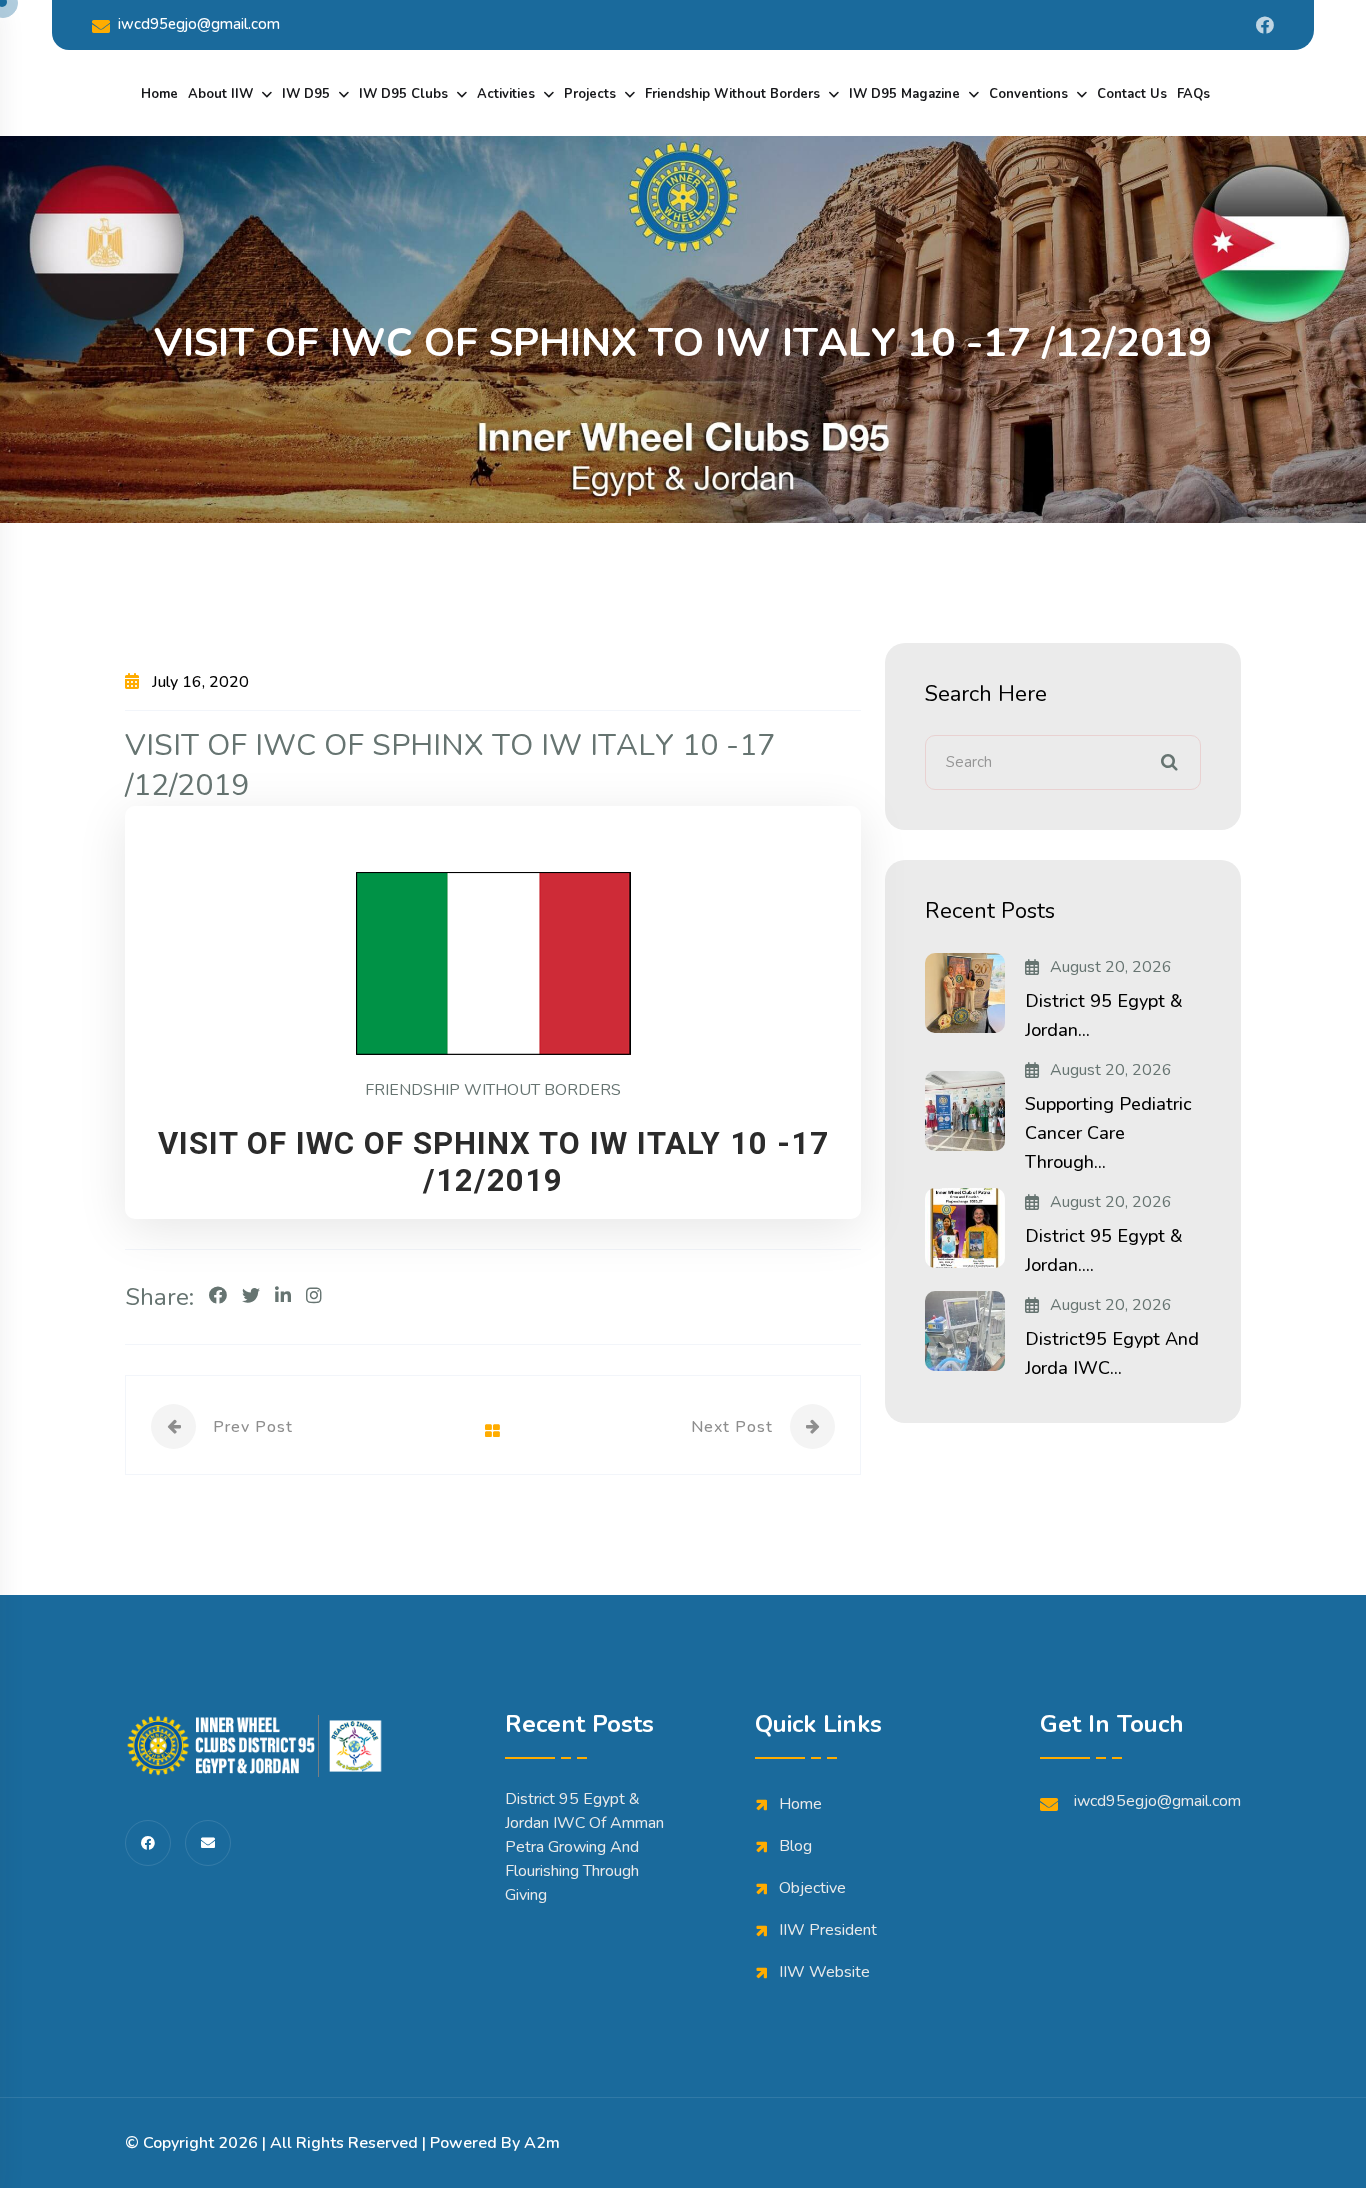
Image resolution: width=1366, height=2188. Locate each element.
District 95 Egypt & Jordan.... (1104, 1250)
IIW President (828, 1930)
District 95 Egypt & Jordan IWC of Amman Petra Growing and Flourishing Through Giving (584, 1847)
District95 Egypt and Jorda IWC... (1112, 1353)
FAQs (1193, 94)
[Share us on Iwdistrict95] (1265, 25)
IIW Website (824, 1972)
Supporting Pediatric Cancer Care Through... (1108, 1133)
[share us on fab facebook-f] (148, 1843)
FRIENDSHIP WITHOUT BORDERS (493, 1090)
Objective (812, 1888)
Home (159, 94)
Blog (795, 1846)
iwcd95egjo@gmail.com (199, 24)
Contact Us (1132, 94)
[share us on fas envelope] (208, 1843)
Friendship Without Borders (732, 94)
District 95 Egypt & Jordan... (1104, 1015)
